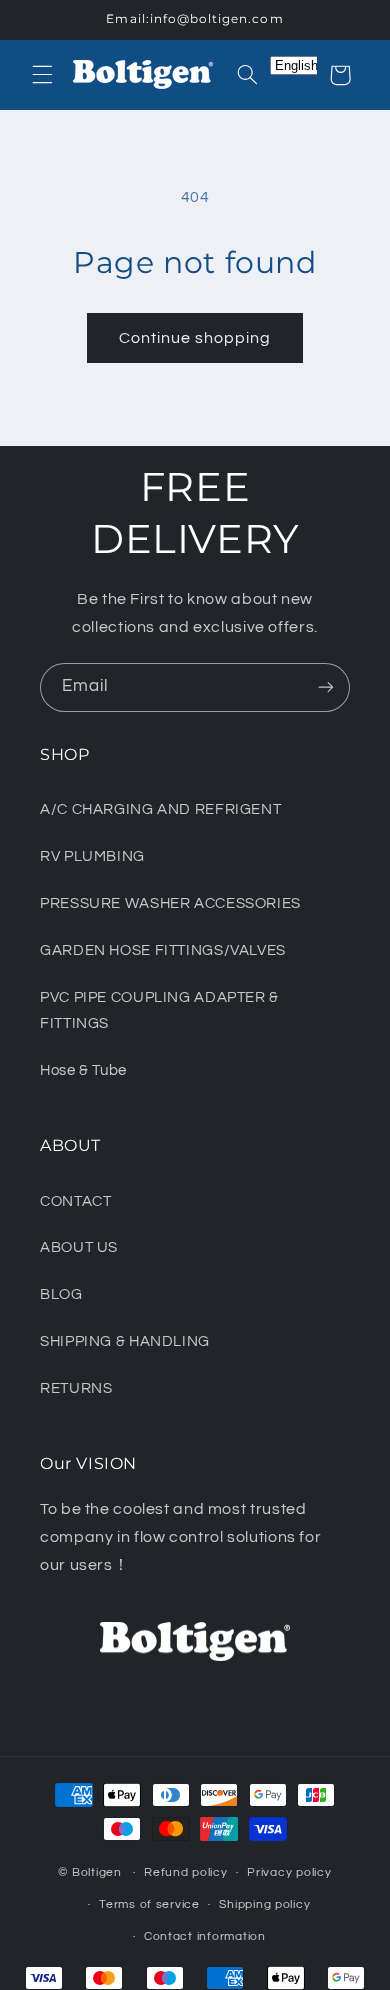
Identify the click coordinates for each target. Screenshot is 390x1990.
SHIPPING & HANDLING (125, 1341)
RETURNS (76, 1388)
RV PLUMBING (92, 856)
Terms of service (149, 1904)
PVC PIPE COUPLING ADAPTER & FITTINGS (159, 1010)
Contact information (205, 1936)
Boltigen (97, 1872)
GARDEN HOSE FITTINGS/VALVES (163, 950)
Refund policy (186, 1872)
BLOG (61, 1294)
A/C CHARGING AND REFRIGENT (160, 809)
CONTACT (75, 1201)
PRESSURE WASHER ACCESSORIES (170, 903)
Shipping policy (264, 1904)
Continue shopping (195, 338)
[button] (42, 75)
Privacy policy (289, 1872)
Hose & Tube (83, 1070)
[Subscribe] (326, 687)
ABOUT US (79, 1247)
